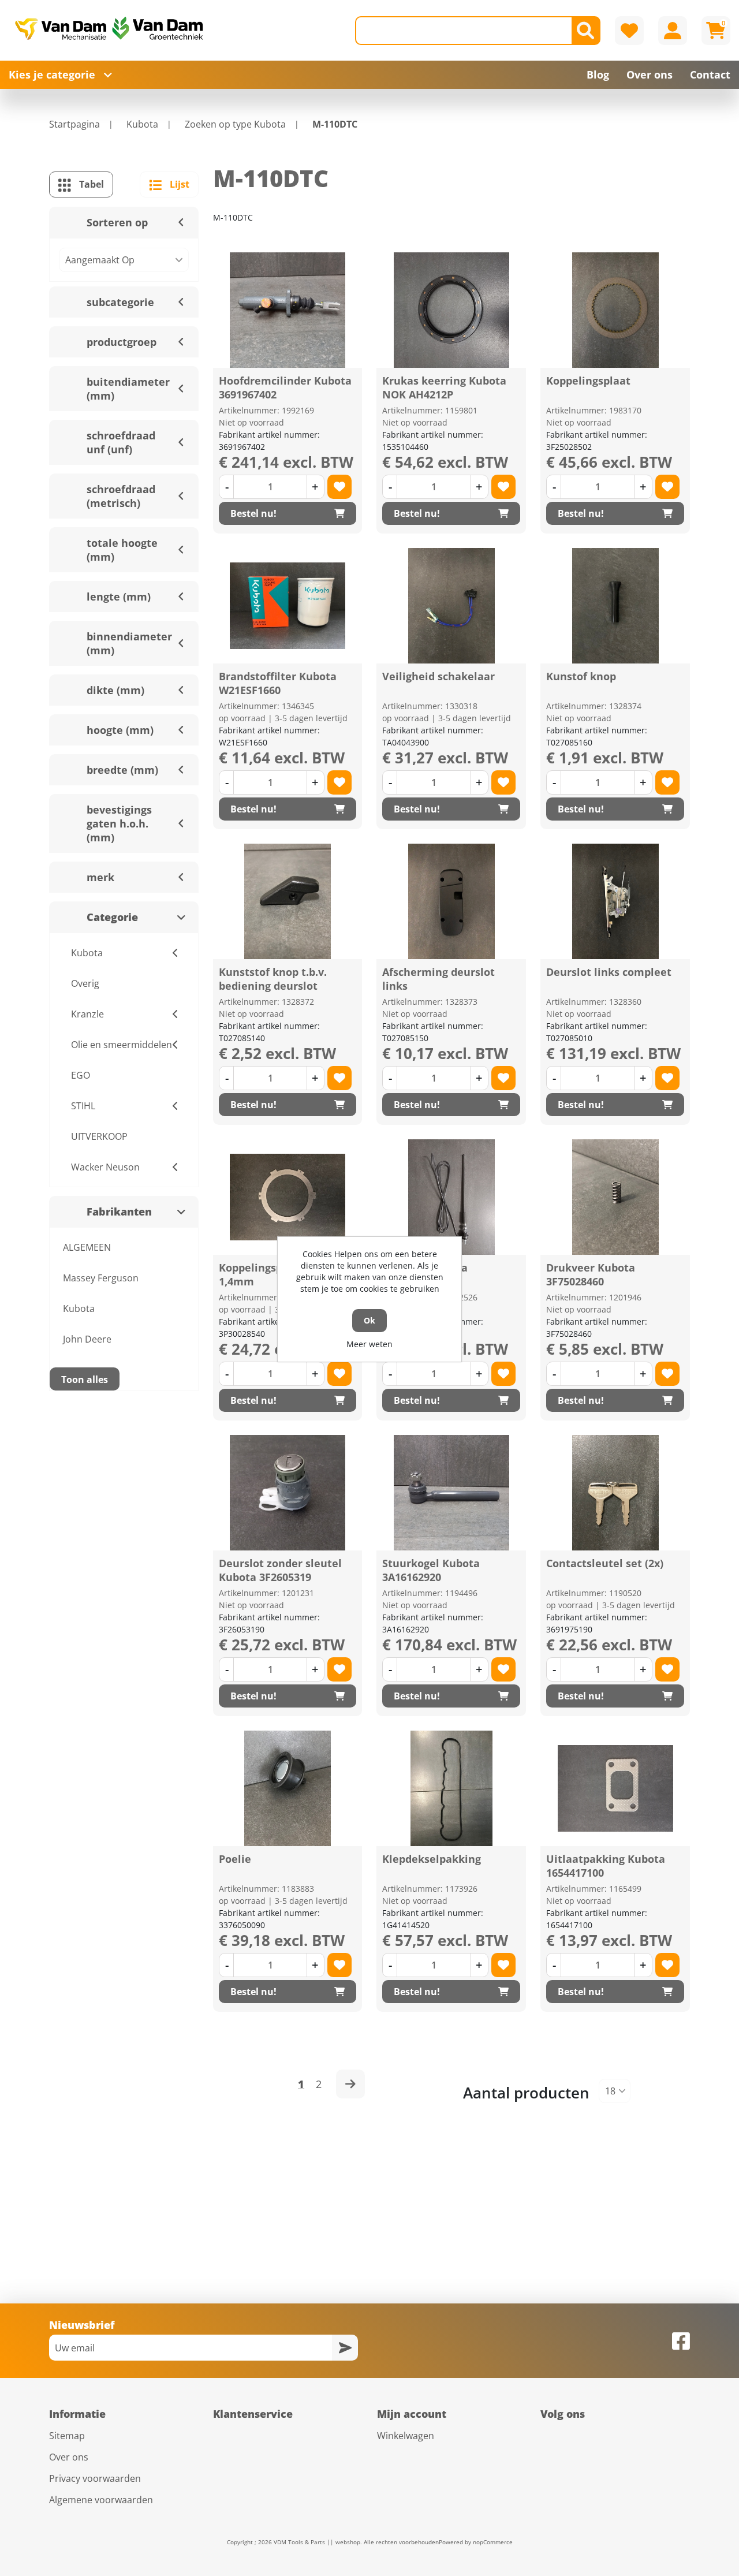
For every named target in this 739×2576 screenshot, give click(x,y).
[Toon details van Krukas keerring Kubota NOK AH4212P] (451, 310)
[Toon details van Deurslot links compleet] (615, 901)
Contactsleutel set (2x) (605, 1563)
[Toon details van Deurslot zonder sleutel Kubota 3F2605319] (288, 1493)
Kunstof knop (581, 676)
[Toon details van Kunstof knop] (615, 606)
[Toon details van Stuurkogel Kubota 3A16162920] (451, 1493)
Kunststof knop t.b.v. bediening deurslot (273, 979)
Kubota (79, 1308)
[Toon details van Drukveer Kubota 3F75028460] (615, 1197)
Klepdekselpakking (432, 1859)
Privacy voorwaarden (95, 2478)
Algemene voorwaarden (101, 2500)
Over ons (69, 2457)
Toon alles (85, 1380)
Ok (369, 1320)
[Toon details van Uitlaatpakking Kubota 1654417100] (615, 1788)
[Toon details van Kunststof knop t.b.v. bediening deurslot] (288, 901)
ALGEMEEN (87, 1247)
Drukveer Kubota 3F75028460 (591, 1274)
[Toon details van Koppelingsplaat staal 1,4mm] (288, 1197)
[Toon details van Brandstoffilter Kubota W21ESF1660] (288, 606)
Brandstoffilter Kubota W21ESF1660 (278, 683)
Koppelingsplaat (588, 381)
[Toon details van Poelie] (288, 1788)
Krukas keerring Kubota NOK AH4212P (444, 387)
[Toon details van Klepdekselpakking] (451, 1788)
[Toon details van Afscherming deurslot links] (451, 901)
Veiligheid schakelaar (438, 676)
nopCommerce (493, 2542)
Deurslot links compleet (609, 972)
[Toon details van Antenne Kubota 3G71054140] (451, 1197)
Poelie (235, 1859)
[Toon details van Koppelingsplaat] (615, 310)
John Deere (87, 1339)
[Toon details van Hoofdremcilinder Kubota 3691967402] (288, 310)
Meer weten (369, 1344)
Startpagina (74, 124)
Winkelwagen (406, 2436)
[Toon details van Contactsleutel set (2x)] (615, 1493)
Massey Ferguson (101, 1278)
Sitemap (67, 2436)
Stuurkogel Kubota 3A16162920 (431, 1570)
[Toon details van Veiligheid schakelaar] (451, 606)
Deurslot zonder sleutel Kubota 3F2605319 (280, 1570)
